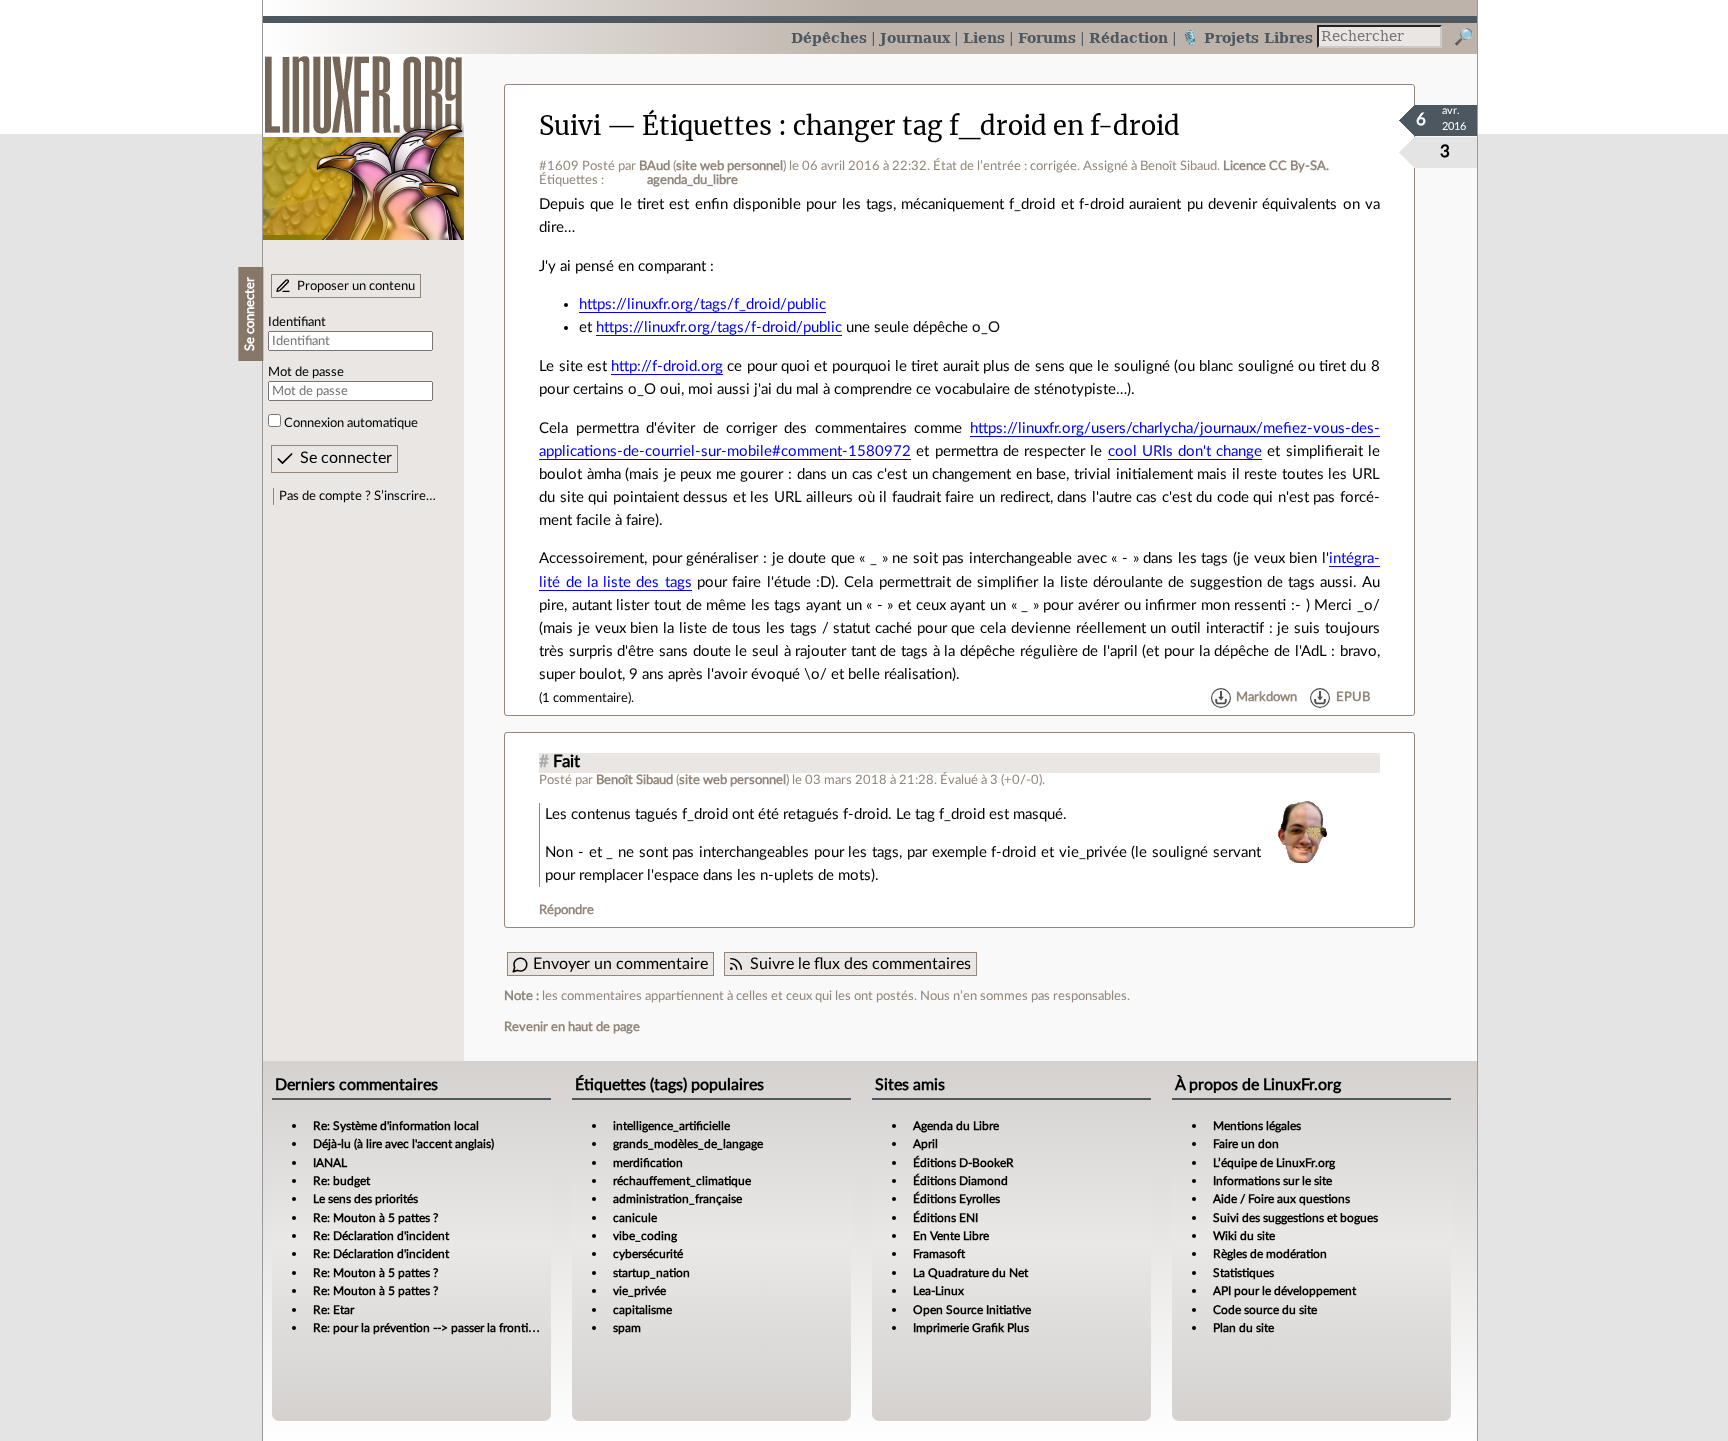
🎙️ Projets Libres (1247, 37)
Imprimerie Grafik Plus (971, 1328)
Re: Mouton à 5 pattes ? (375, 1218)
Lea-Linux (938, 1291)
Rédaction (1128, 37)
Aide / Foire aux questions (1281, 1199)
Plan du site (1243, 1328)
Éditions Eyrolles (956, 1199)
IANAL (330, 1163)
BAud (654, 166)
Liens (984, 37)
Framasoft (939, 1254)
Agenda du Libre (956, 1126)
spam (627, 1328)
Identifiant (297, 322)
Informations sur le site (1272, 1181)
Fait (566, 762)
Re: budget (341, 1181)
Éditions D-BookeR (963, 1163)
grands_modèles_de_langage (688, 1144)
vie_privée (639, 1291)
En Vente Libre (951, 1236)
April (925, 1144)
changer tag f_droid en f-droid (986, 126)
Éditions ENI (945, 1218)
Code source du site (1265, 1310)
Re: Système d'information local (396, 1126)
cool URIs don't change (1185, 451)
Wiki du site (1244, 1236)
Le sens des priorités (365, 1199)
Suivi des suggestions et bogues (1295, 1218)
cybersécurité (648, 1254)
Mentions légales (1257, 1126)
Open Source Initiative (972, 1310)
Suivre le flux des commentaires (860, 964)
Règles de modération (1270, 1254)
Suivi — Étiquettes (655, 126)
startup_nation (651, 1273)
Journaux (915, 37)
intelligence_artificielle (671, 1126)
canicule (635, 1218)
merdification (648, 1163)
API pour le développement (1284, 1291)
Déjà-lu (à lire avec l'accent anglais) (403, 1144)
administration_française (677, 1199)
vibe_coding (645, 1236)
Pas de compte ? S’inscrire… (357, 496)
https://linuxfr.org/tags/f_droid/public (702, 304)
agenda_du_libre (692, 180)
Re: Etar (333, 1310)
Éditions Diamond (960, 1181)
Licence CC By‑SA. (1276, 166)
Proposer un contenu (356, 286)
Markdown (1266, 698)
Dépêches (829, 37)
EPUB (1353, 698)
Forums (1047, 37)
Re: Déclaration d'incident (381, 1236)
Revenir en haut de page (572, 1027)
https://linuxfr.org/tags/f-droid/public (719, 327)
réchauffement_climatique (682, 1181)
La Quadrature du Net (970, 1273)
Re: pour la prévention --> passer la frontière (428, 1328)
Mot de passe (306, 372)
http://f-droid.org (667, 366)
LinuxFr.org (363, 137)
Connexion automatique (351, 423)
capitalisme (642, 1310)
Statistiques (1243, 1273)
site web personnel (729, 166)
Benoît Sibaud (634, 780)
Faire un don (1246, 1144)
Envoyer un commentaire (620, 964)
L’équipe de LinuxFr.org (1274, 1163)
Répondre (566, 910)
